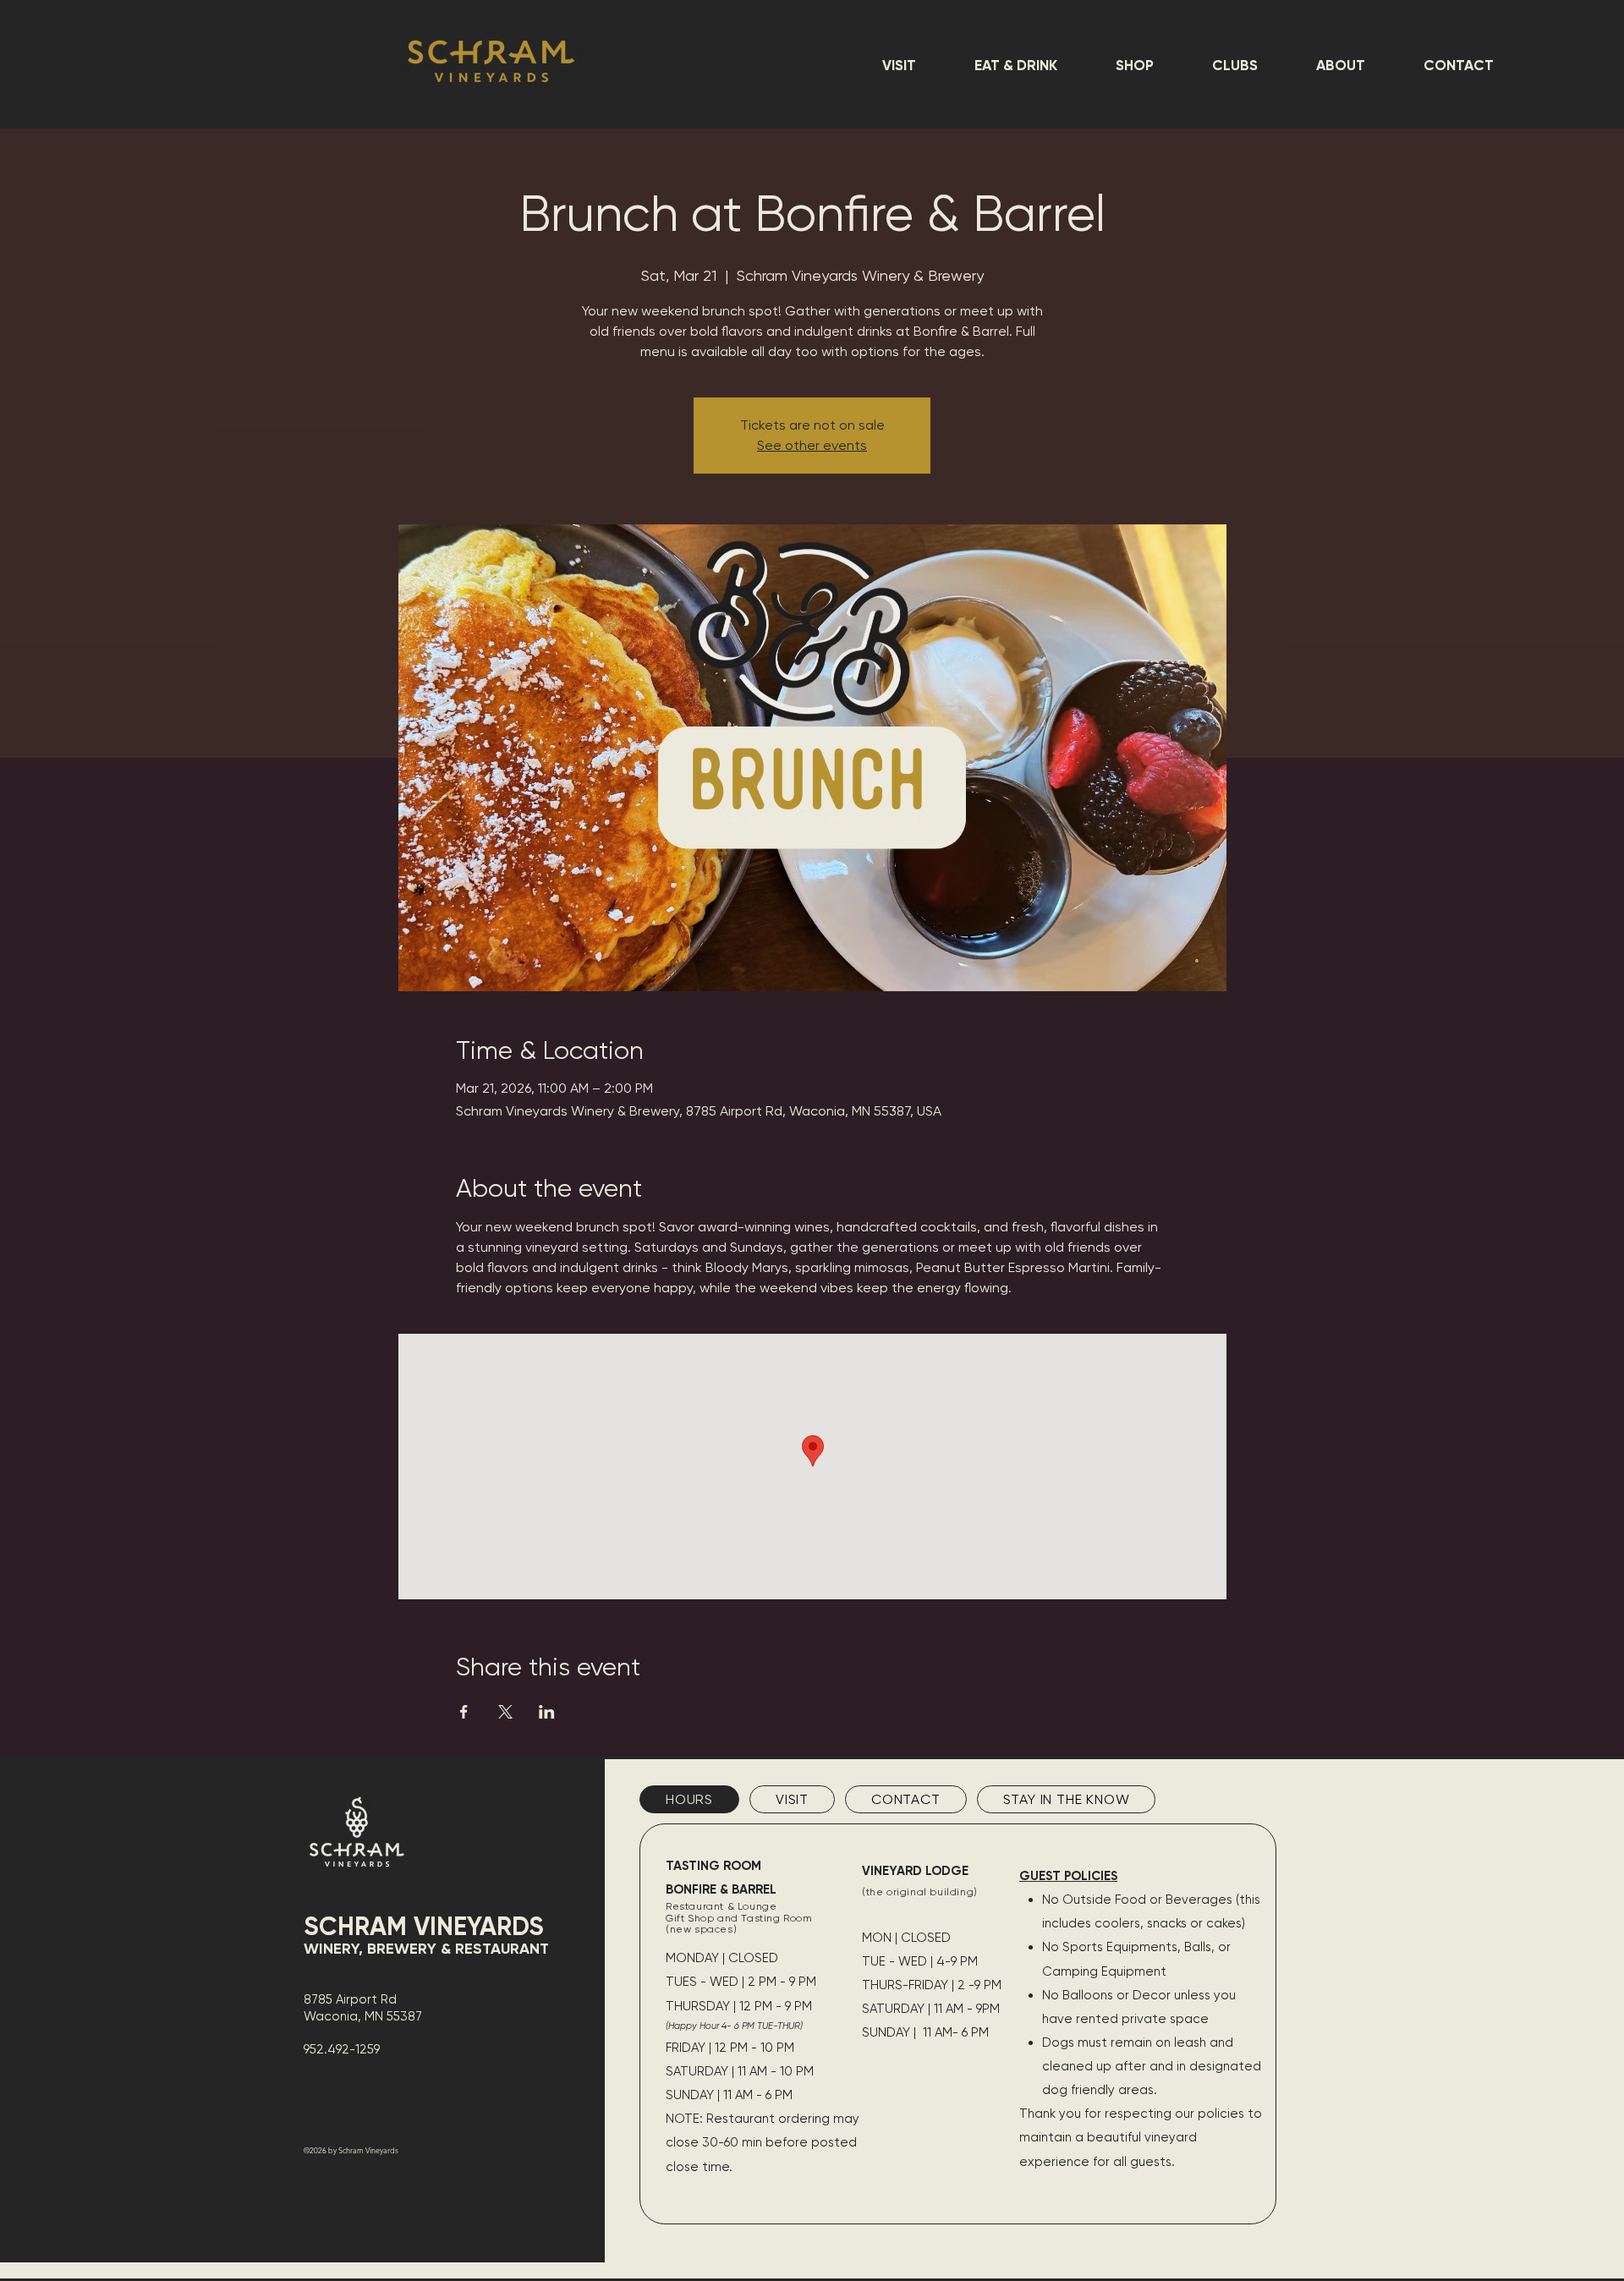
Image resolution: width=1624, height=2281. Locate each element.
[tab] (689, 1799)
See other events (812, 445)
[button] (899, 65)
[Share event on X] (505, 1712)
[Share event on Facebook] (464, 1712)
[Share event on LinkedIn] (547, 1712)
